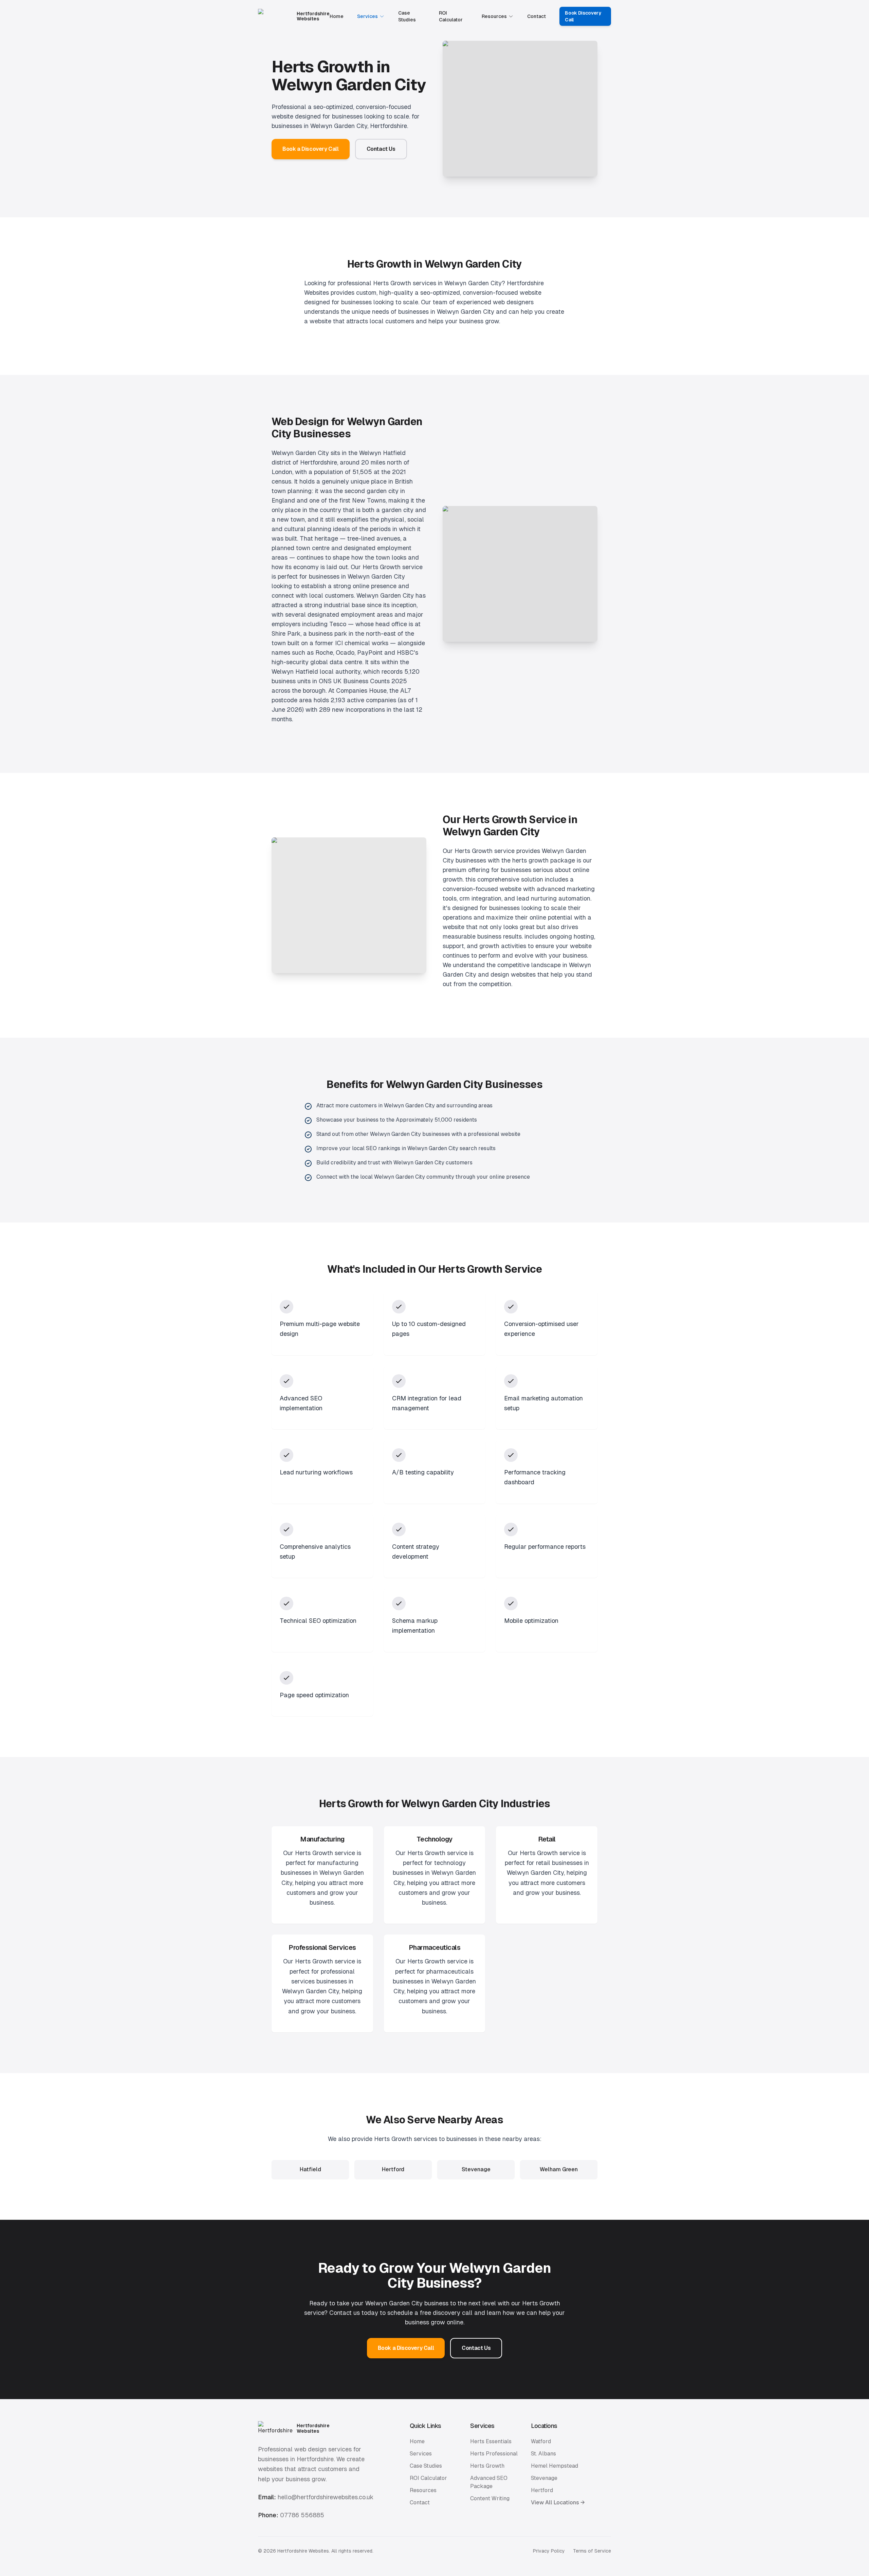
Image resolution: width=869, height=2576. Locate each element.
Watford (541, 2441)
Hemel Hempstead (554, 2466)
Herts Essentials (491, 2441)
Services (367, 16)
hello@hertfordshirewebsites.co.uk (326, 2497)
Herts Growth (487, 2466)
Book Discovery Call (583, 16)
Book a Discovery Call (311, 149)
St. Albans (543, 2454)
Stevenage (544, 2478)
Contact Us (381, 149)
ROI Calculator (451, 16)
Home (337, 16)
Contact (537, 16)
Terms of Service (592, 2551)
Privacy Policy (549, 2551)
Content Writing (490, 2498)
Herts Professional (494, 2454)
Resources (494, 16)
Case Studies (407, 16)
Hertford (542, 2490)
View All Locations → (558, 2502)
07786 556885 (302, 2515)
